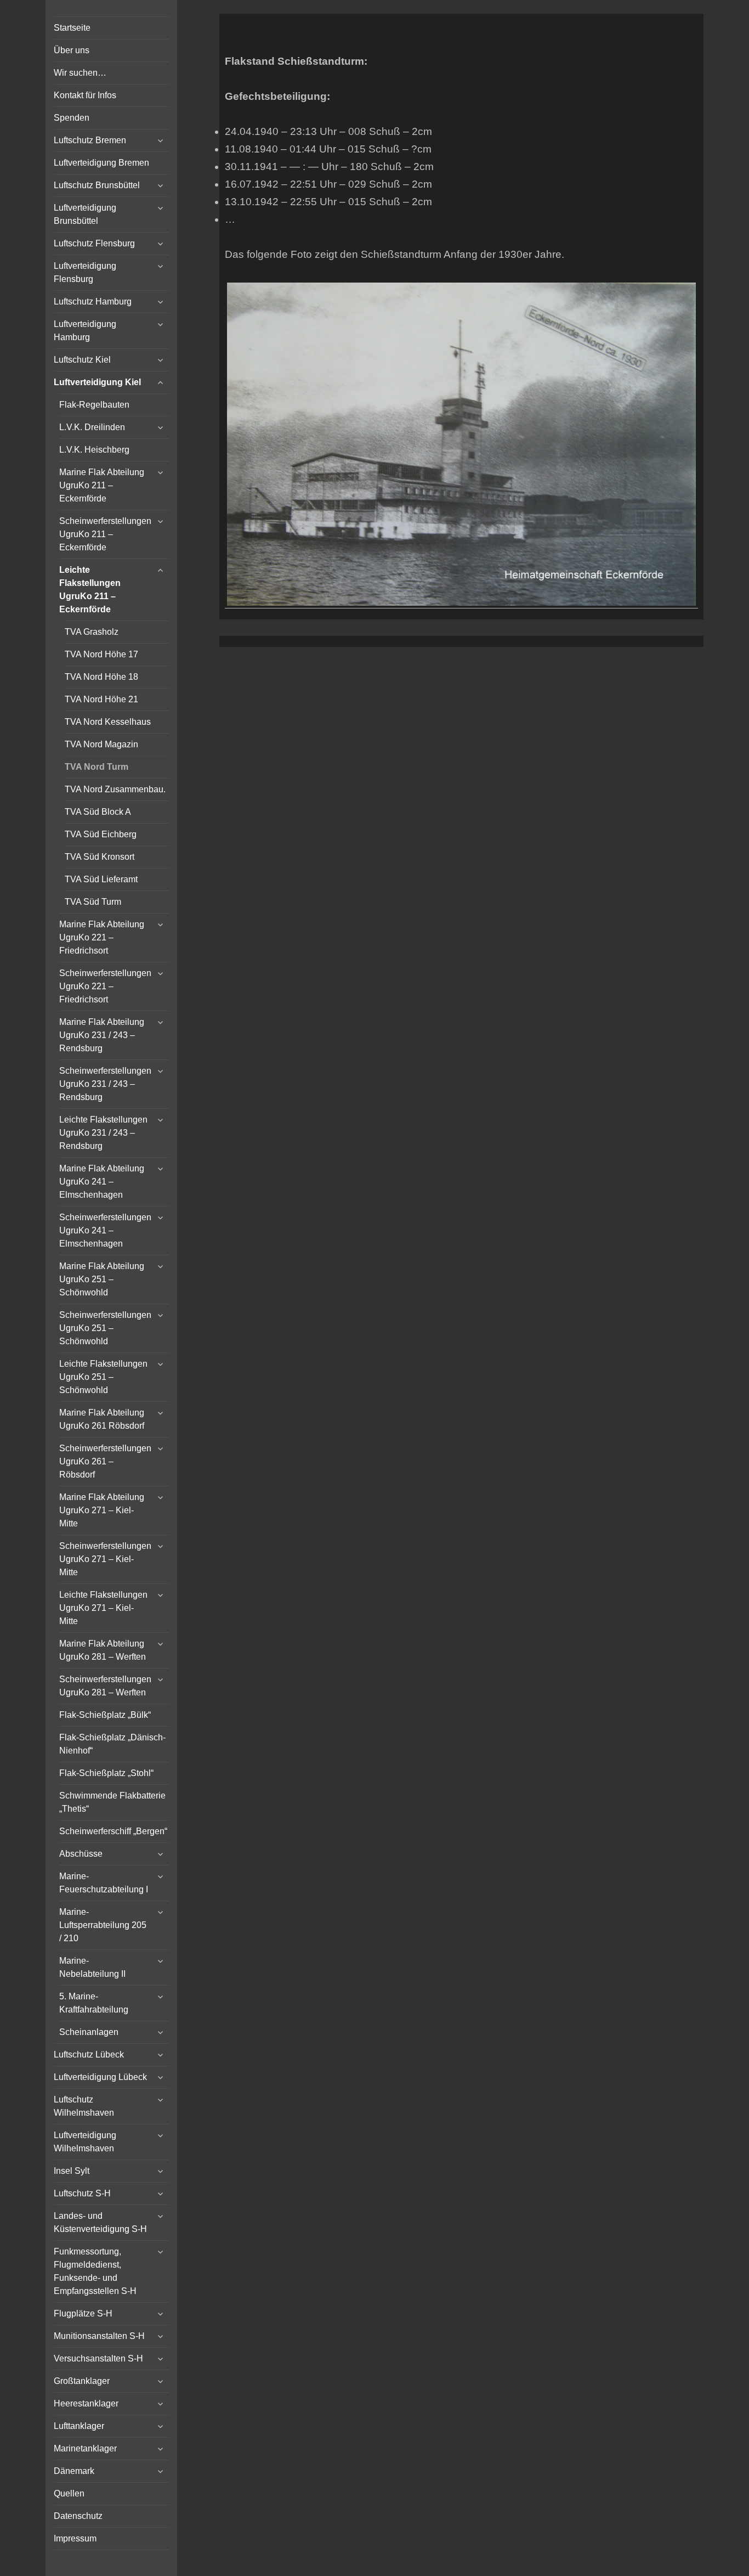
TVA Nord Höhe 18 (101, 677)
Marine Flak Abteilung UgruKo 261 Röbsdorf (102, 1419)
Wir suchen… (80, 73)
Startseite (72, 28)
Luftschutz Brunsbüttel (97, 185)
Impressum (75, 2538)
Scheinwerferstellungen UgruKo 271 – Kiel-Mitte (105, 1559)
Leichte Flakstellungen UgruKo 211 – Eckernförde (90, 590)
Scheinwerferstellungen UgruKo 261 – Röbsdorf (105, 1461)
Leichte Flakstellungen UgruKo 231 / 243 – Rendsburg (103, 1133)
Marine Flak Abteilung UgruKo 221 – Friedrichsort (102, 937)
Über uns (72, 50)
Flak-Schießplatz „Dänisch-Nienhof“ (112, 1744)
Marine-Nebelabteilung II (92, 1967)
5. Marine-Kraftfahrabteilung (94, 2003)
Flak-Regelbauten (94, 405)
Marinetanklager (85, 2448)
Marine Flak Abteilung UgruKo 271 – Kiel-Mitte (102, 1510)
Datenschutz (78, 2516)
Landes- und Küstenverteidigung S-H (100, 2222)
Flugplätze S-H (83, 2313)
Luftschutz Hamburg (93, 301)
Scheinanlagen (89, 2032)
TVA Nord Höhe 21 (101, 699)
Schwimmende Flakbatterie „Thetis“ (112, 1802)
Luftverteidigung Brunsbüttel (85, 214)
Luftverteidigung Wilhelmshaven (85, 2142)
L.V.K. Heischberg (94, 450)
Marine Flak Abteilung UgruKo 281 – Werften (103, 1650)
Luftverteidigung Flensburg (85, 272)
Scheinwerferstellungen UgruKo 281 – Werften (105, 1686)
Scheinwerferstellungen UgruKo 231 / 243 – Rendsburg (105, 1084)
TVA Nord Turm (97, 767)
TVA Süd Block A (98, 812)
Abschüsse (81, 1854)
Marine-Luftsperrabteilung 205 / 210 (103, 1925)
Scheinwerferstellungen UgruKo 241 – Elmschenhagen (105, 1230)
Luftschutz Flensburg (94, 243)
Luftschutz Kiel (82, 360)
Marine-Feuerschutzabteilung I (104, 1883)
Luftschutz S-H (82, 2193)
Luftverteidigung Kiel (97, 382)
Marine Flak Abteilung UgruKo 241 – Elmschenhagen (102, 1182)
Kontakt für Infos (85, 95)
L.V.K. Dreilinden (92, 427)
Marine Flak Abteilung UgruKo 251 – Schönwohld (102, 1279)
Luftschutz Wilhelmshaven (84, 2106)
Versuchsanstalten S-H (98, 2358)
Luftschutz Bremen (90, 140)
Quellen (69, 2493)
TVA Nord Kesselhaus (108, 722)
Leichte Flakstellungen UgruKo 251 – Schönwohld (103, 1377)
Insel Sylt (72, 2171)
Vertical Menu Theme (483, 658)
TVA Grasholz (92, 632)
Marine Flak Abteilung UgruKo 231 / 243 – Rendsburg (102, 1035)
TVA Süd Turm (93, 902)
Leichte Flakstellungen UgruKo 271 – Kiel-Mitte (103, 1608)
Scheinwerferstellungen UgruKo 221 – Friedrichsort (105, 986)
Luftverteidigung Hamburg (85, 331)
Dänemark (74, 2471)
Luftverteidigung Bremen (101, 163)
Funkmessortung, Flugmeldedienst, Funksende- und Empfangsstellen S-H (95, 2271)
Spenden (72, 118)
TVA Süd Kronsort (100, 857)
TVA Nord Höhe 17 (101, 654)
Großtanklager (82, 2381)
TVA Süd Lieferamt (101, 879)
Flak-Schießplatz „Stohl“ (106, 1773)
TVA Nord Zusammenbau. (115, 789)
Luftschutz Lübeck (89, 2054)
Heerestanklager (86, 2403)
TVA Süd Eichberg (101, 834)
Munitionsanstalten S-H (99, 2336)
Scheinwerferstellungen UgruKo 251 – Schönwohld (105, 1328)
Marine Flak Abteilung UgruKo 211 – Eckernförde (102, 485)
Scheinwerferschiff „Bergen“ (113, 1831)
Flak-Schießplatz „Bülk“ (105, 1715)
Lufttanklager (79, 2426)
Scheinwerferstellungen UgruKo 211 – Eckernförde (105, 534)
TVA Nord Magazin (101, 744)
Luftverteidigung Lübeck (100, 2077)
